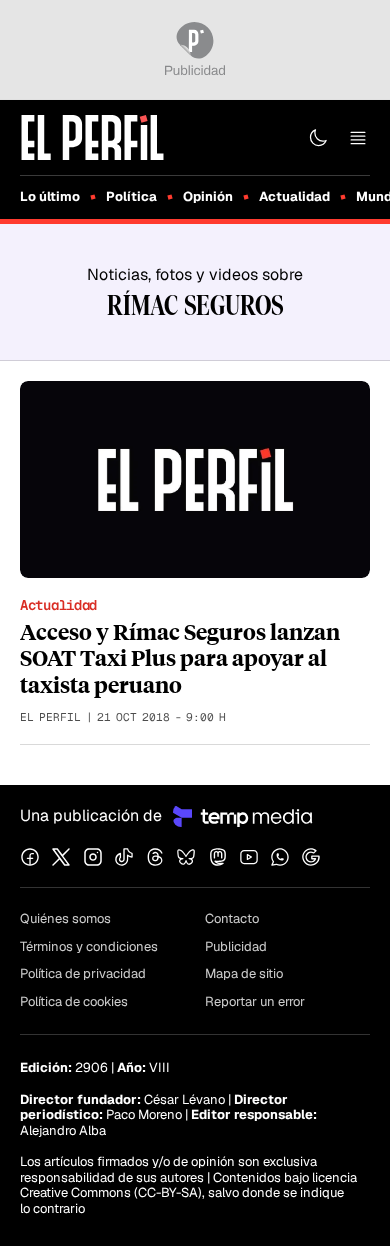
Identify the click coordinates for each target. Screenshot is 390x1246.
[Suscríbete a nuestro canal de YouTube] (249, 857)
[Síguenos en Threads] (155, 857)
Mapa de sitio (244, 973)
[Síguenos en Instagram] (93, 857)
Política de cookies (74, 1001)
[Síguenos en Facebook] (30, 857)
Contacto (232, 918)
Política (131, 196)
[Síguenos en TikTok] (124, 857)
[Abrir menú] (358, 138)
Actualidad (294, 196)
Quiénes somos (65, 918)
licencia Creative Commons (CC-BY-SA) (188, 1185)
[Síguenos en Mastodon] (218, 857)
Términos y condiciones (89, 946)
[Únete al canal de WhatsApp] (280, 857)
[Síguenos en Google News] (311, 857)
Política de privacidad (83, 973)
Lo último (50, 196)
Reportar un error (255, 1001)
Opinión (208, 196)
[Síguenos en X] (61, 857)
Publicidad (236, 946)
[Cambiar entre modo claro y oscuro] (318, 138)
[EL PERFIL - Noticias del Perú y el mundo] (92, 136)
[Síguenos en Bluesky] (186, 857)
